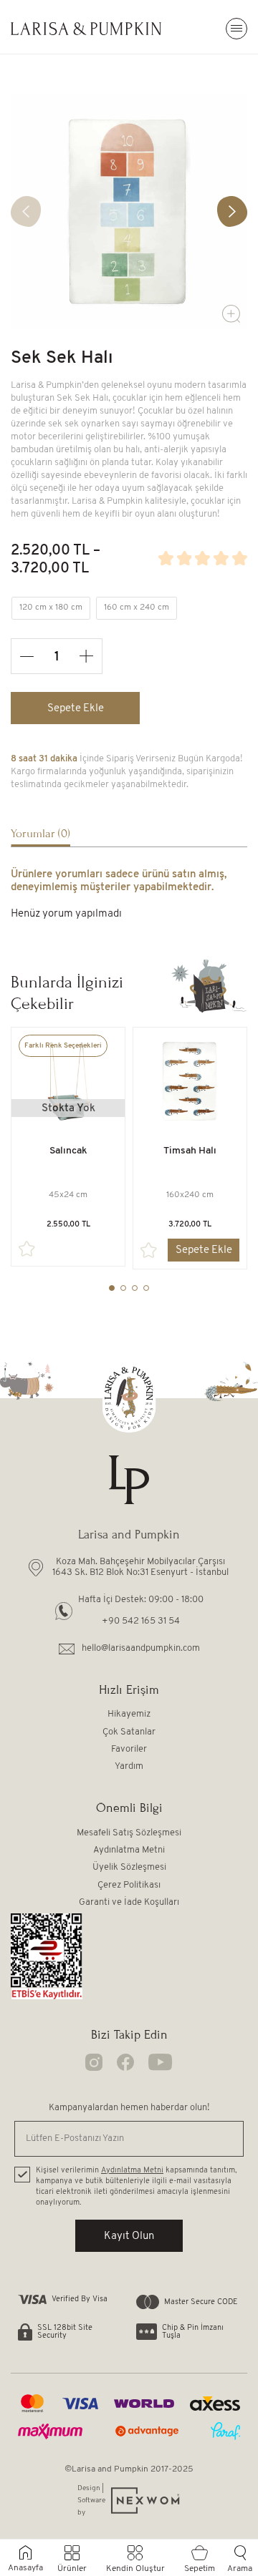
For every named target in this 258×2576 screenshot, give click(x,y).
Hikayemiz (129, 1714)
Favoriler (129, 1749)
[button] (232, 211)
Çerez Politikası (129, 1885)
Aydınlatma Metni (129, 1850)
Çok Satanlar (129, 1732)
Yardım (129, 1766)
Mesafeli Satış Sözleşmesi (129, 1833)
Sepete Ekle (76, 709)
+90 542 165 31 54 (141, 1621)
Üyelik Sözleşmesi (129, 1867)
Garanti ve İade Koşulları (129, 1902)
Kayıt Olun (129, 2236)
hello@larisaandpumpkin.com (141, 1648)
